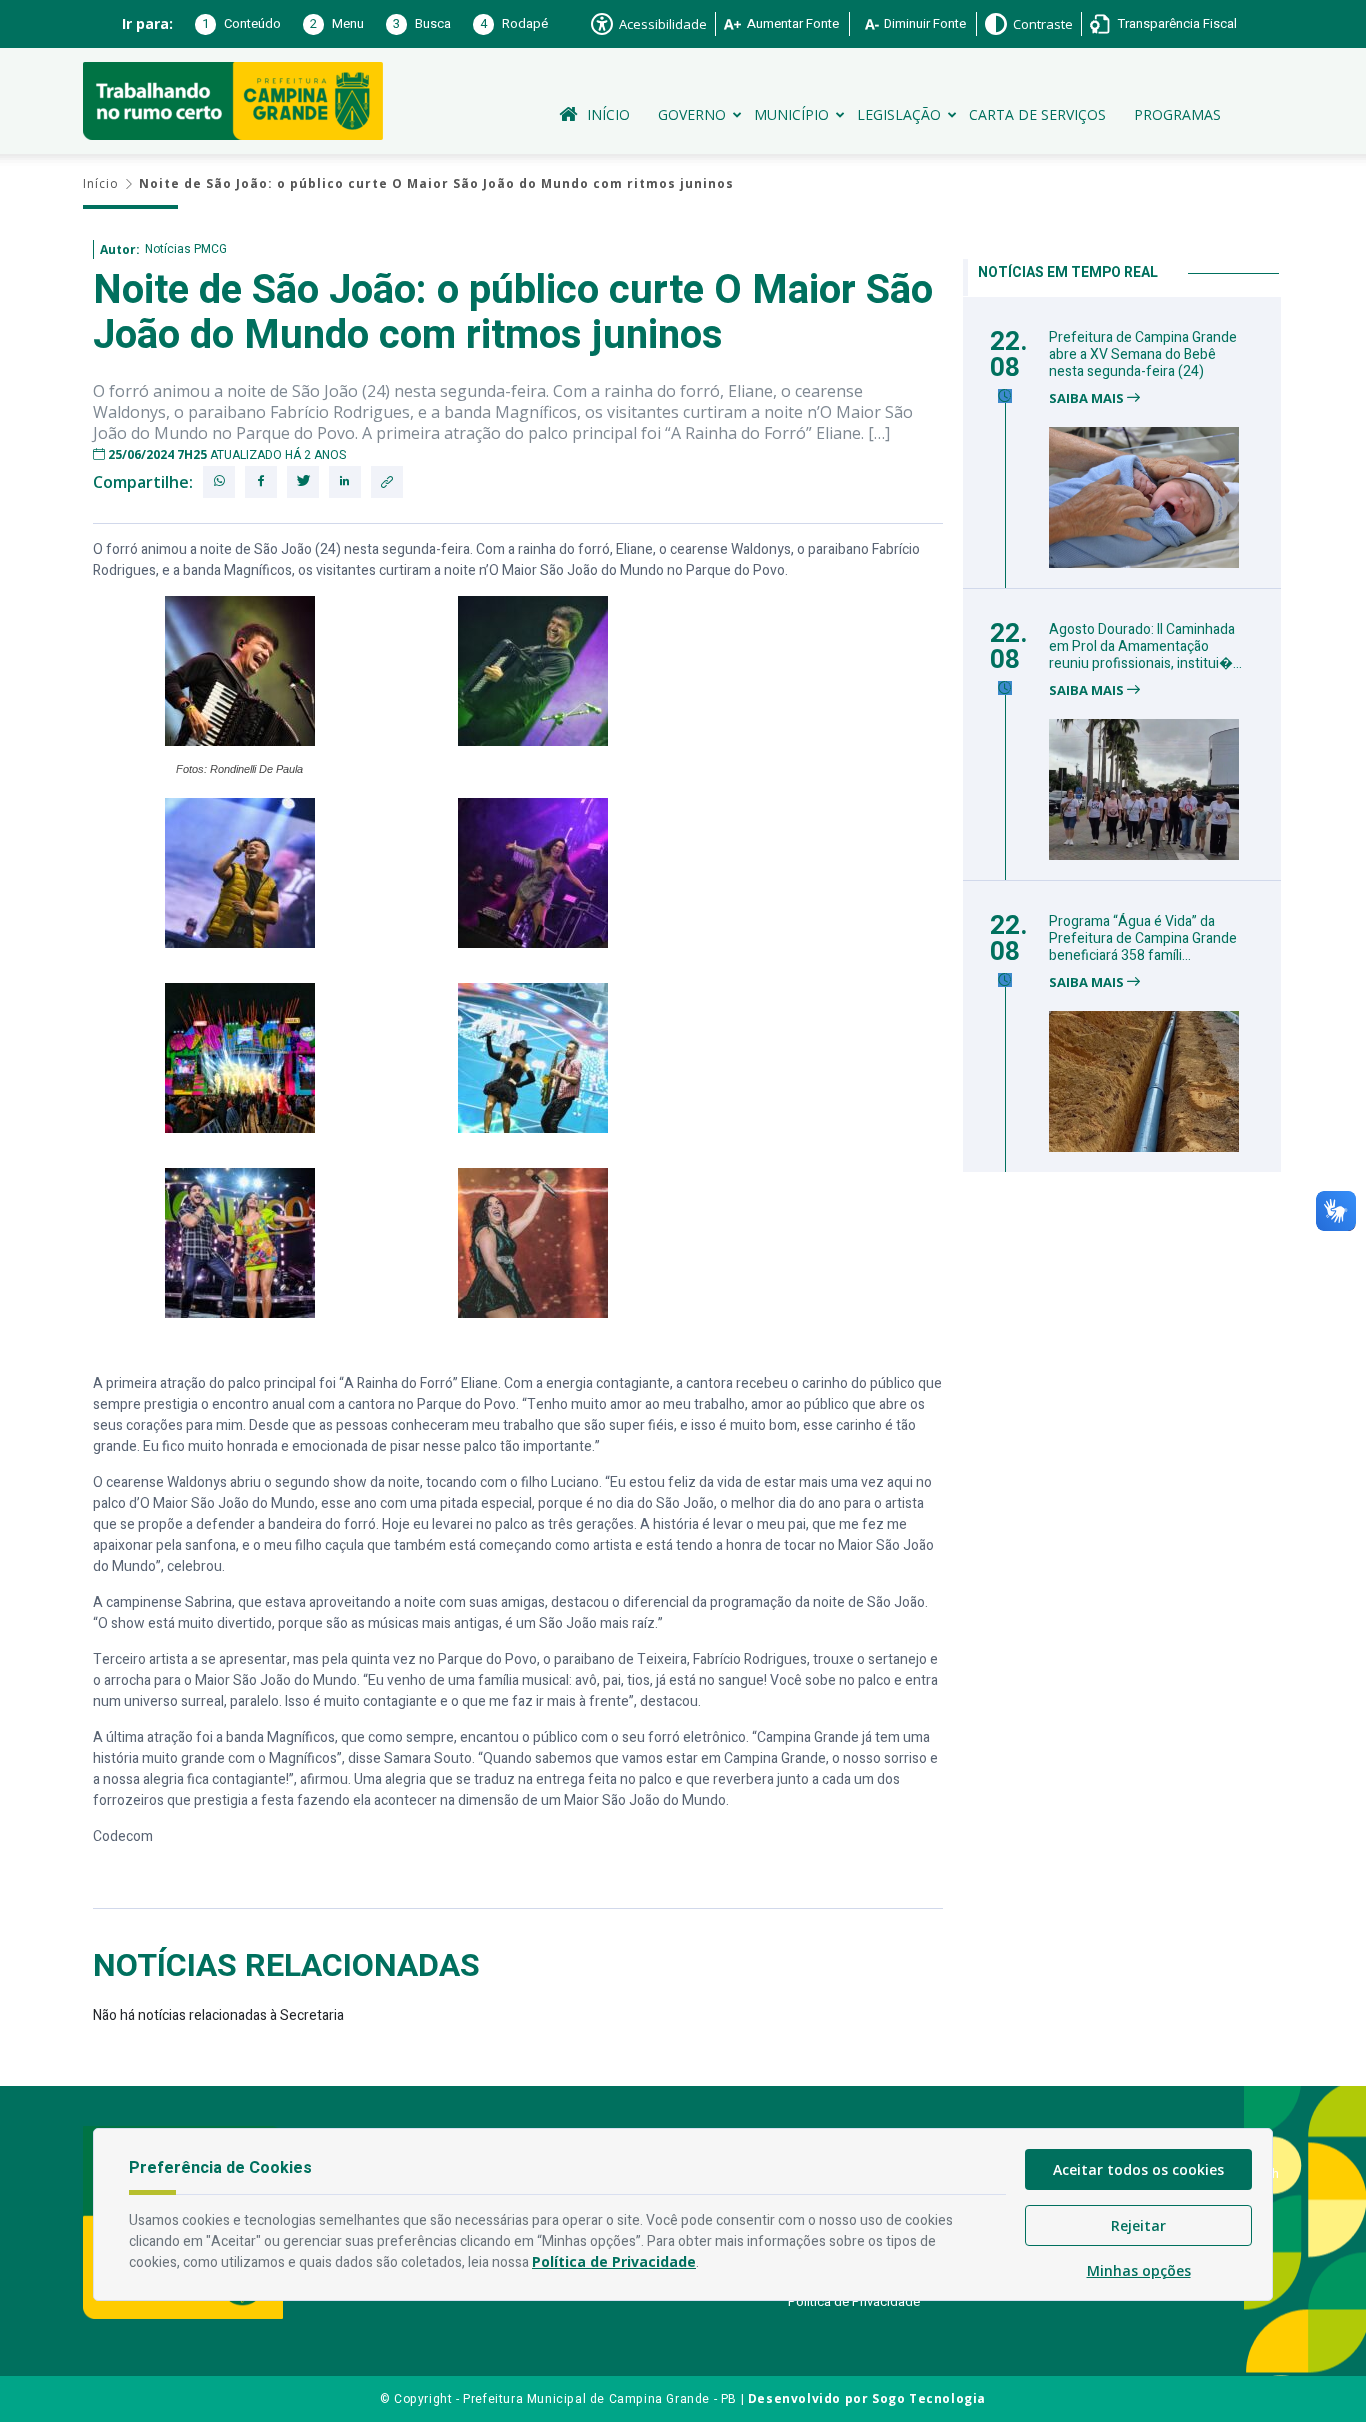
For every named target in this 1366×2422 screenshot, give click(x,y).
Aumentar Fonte (793, 23)
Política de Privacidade (854, 2301)
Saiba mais (1088, 398)
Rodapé (514, 23)
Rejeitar (1138, 2225)
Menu (337, 23)
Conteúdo (241, 23)
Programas (1177, 114)
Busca (422, 23)
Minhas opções (1139, 2270)
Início (608, 114)
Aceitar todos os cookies (1138, 2169)
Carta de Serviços (1037, 114)
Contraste (1043, 24)
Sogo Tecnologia (929, 2398)
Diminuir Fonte (925, 23)
